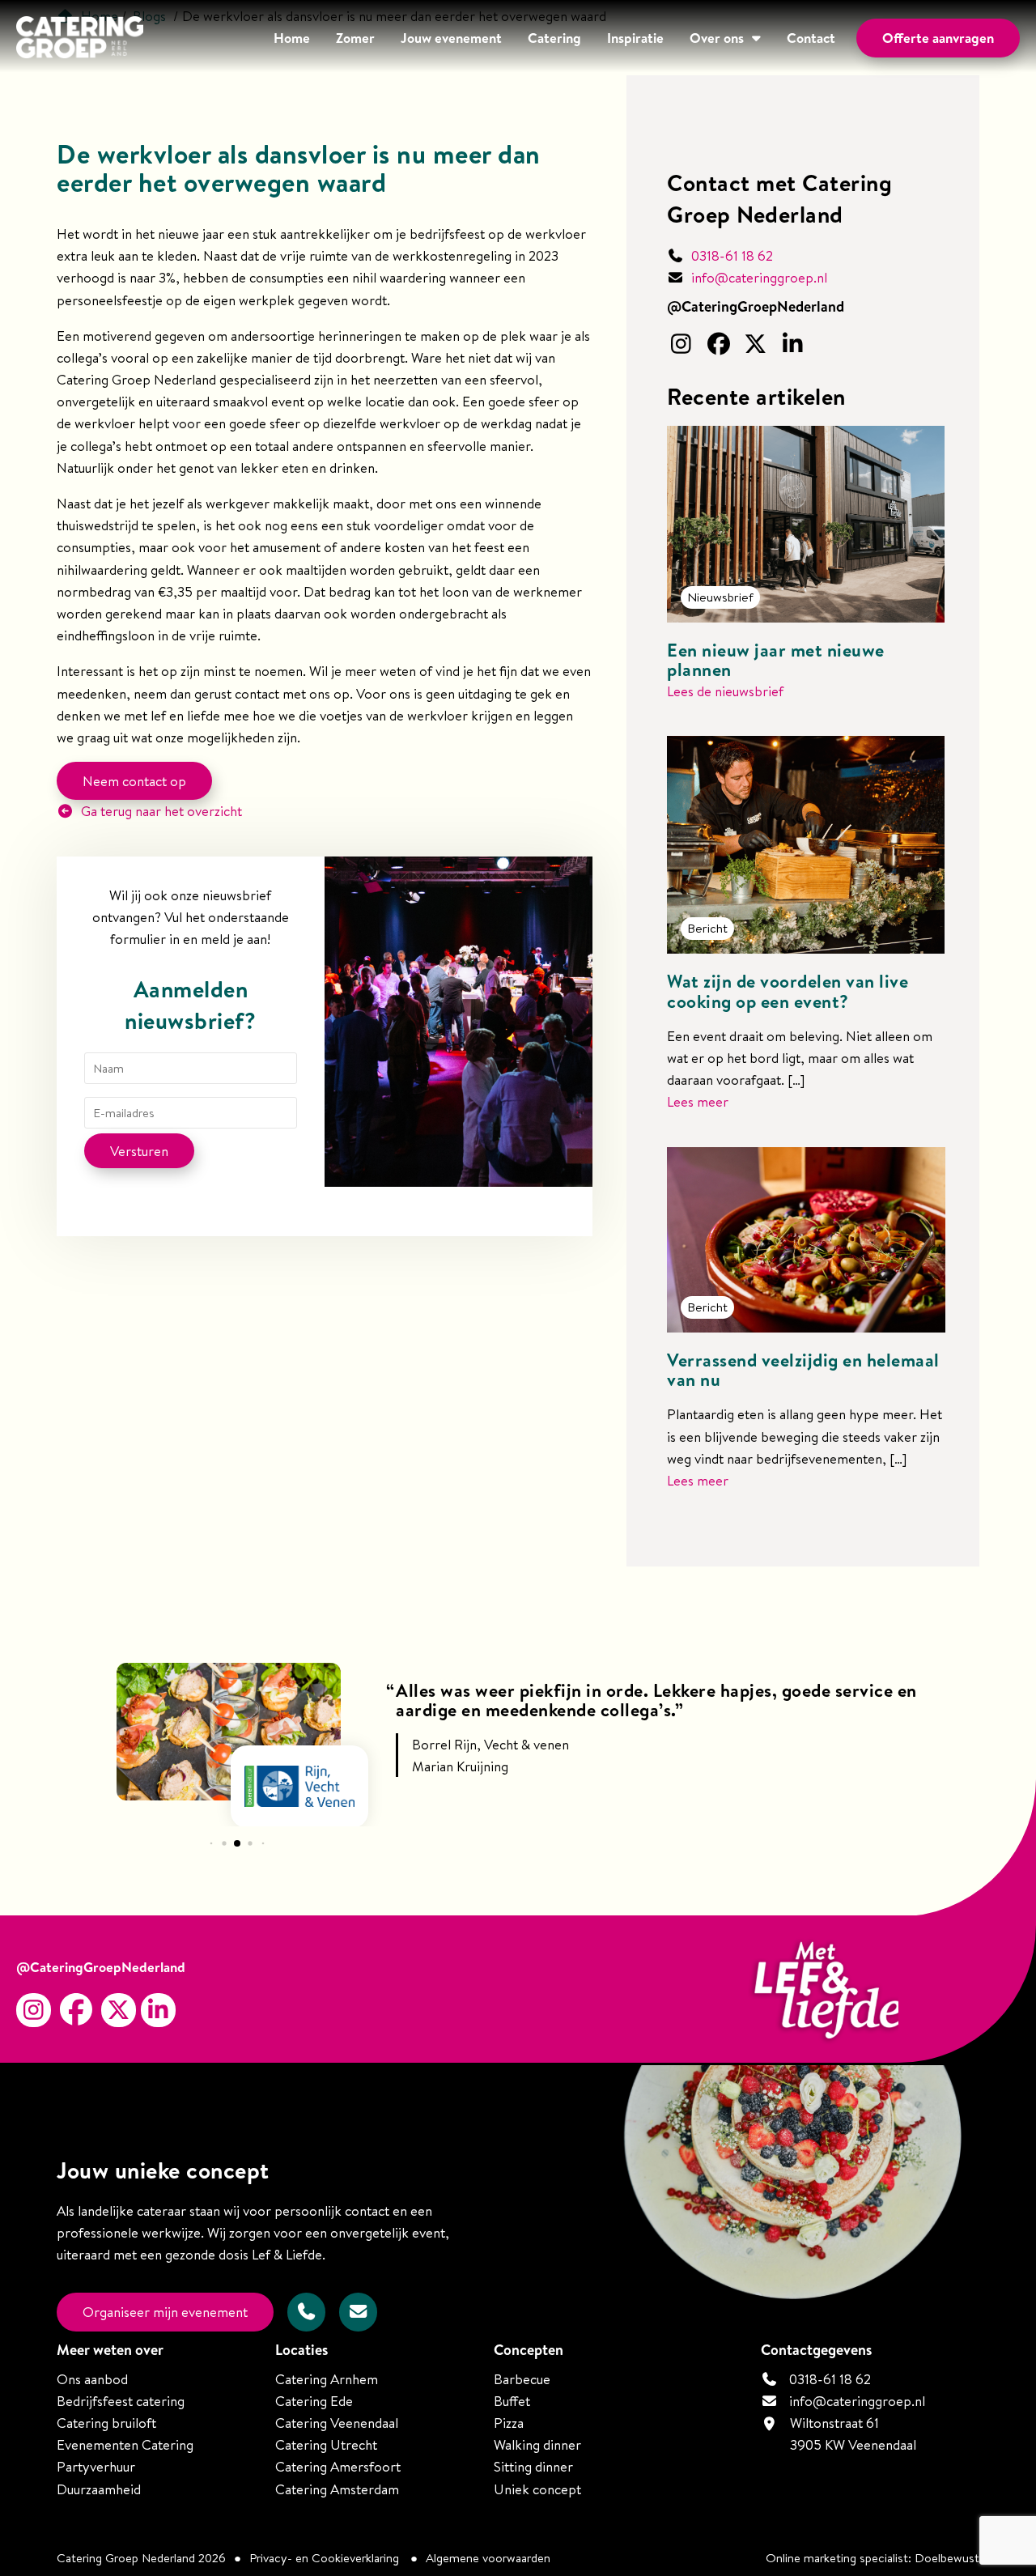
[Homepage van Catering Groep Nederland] (80, 40)
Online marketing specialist (837, 2558)
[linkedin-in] (795, 345)
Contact (811, 38)
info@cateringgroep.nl (759, 277)
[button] (211, 1843)
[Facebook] (720, 345)
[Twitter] (758, 345)
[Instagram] (683, 345)
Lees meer (698, 1101)
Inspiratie (635, 38)
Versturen (139, 1151)
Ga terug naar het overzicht (160, 811)
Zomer (355, 38)
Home (292, 38)
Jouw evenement (451, 38)
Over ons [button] (717, 38)
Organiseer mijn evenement (165, 2312)
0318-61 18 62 (730, 255)
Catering (554, 38)
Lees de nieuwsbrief (725, 691)
